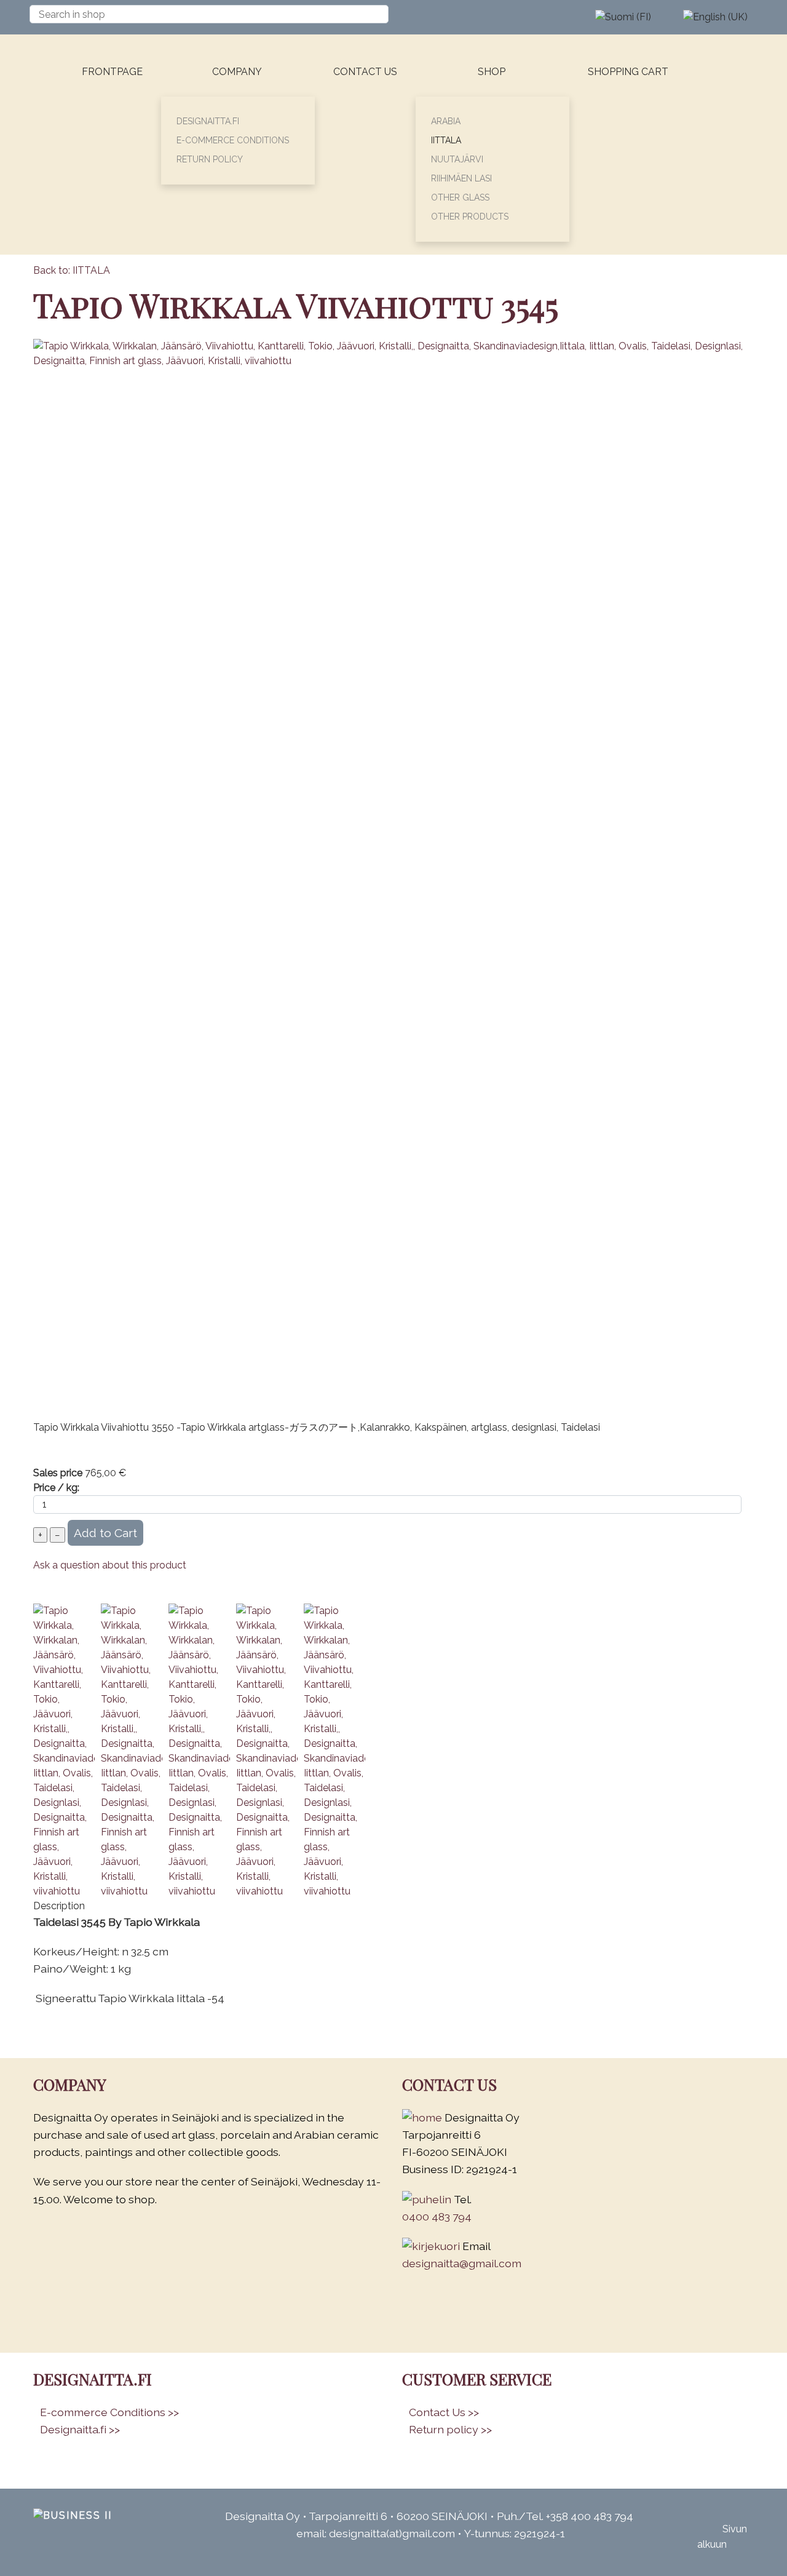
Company (237, 72)
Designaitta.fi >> (80, 2429)
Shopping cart (628, 72)
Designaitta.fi (208, 121)
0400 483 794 (437, 2216)
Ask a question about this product (110, 1565)
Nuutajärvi (457, 159)
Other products (470, 217)
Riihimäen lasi (461, 178)
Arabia (446, 121)
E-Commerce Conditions (233, 140)
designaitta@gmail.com (462, 2263)
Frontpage (112, 72)
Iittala (446, 140)
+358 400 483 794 (590, 2516)
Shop (492, 72)
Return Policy (210, 159)
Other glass (460, 197)
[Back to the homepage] (59, 145)
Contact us (365, 72)
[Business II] (77, 2516)
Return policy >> (450, 2429)
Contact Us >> (444, 2412)
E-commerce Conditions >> (109, 2412)
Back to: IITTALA (72, 270)
